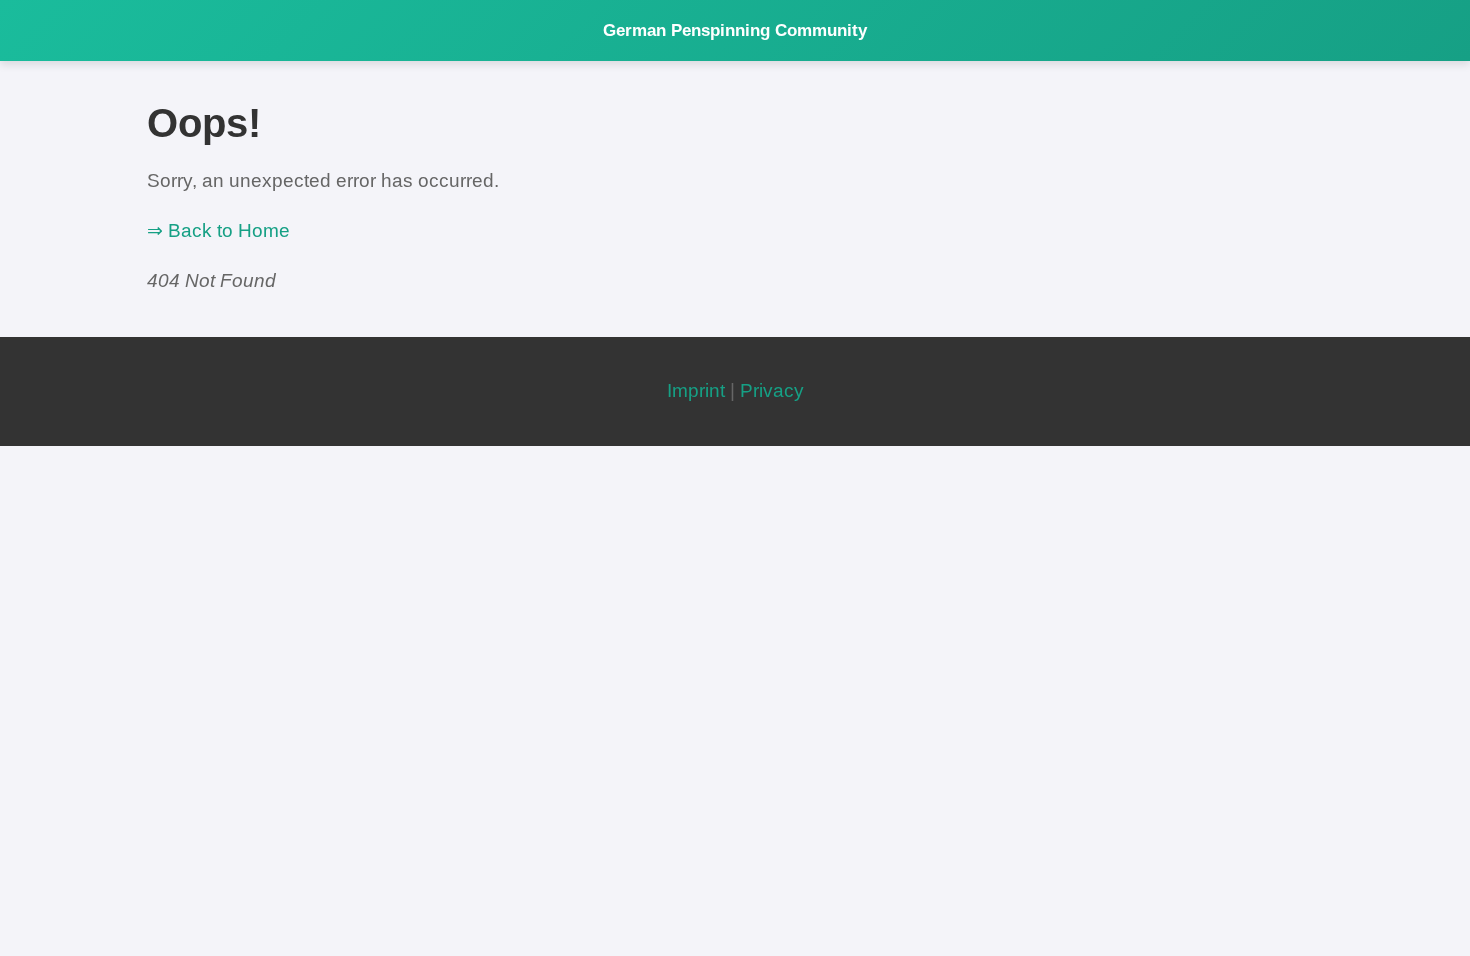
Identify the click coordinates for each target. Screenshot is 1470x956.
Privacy (772, 390)
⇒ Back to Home (218, 230)
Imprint (696, 390)
